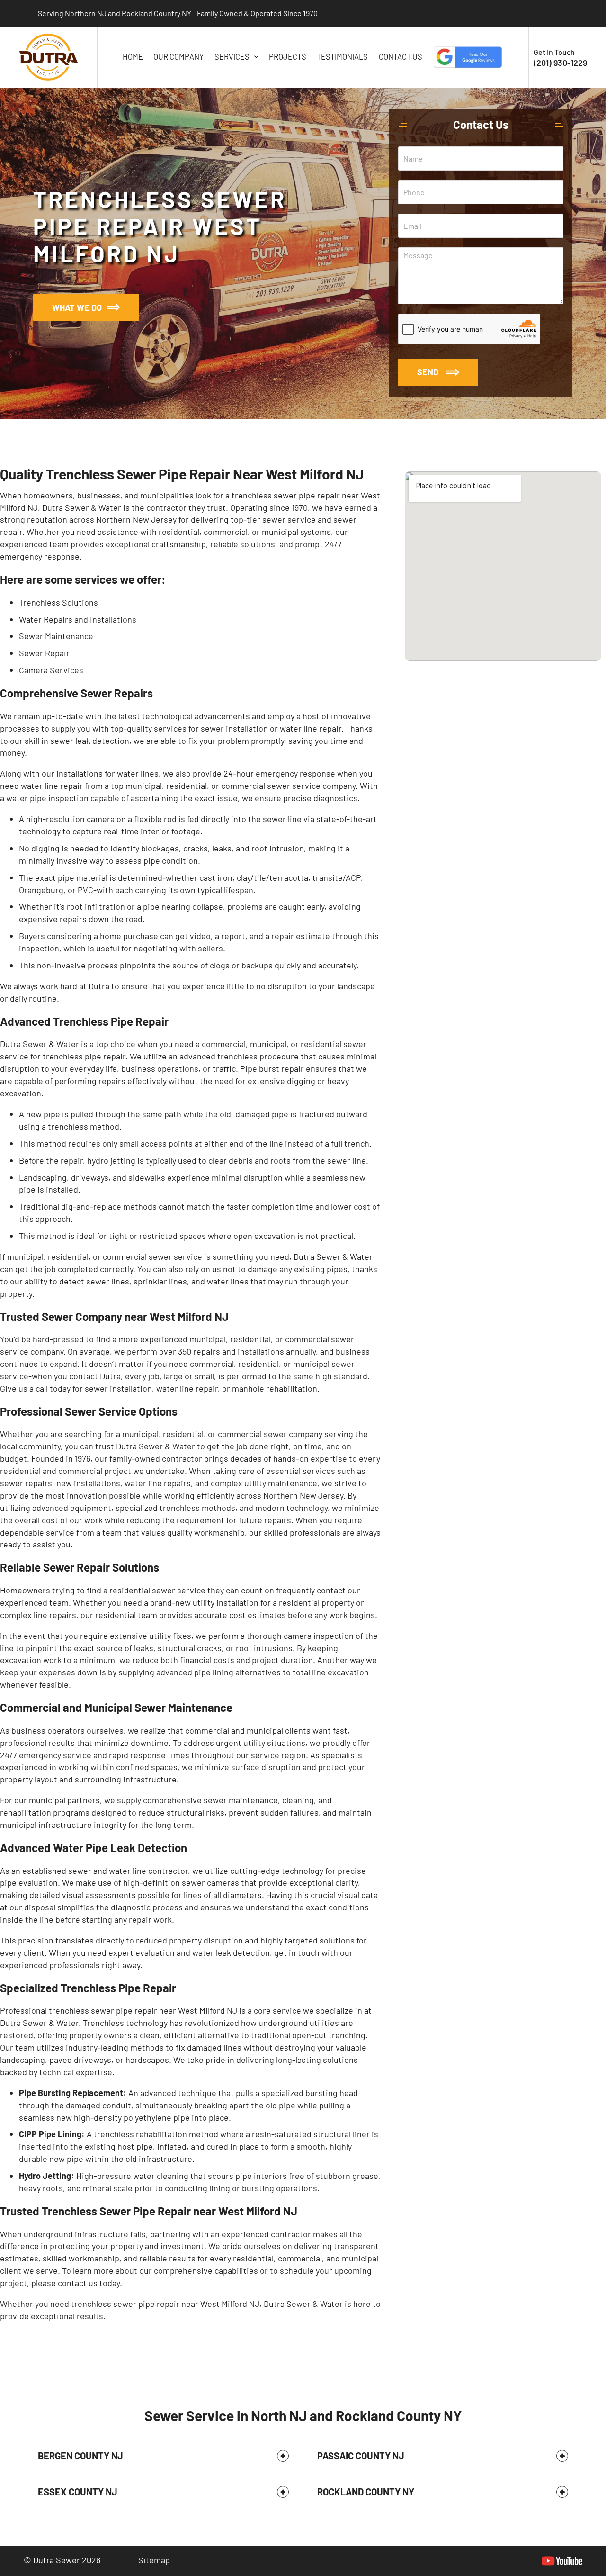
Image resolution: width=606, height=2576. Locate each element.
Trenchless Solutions (58, 602)
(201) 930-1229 (560, 63)
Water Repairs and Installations (78, 619)
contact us (78, 2283)
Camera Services (51, 670)
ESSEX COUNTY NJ (78, 2492)
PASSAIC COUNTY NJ (361, 2456)
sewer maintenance (241, 1800)
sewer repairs (26, 1483)
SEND (428, 372)
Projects (288, 57)
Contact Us (401, 57)
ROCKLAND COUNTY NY (366, 2492)
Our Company (178, 57)
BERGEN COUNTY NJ (80, 2456)
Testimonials (342, 57)
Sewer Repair (44, 653)
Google (468, 57)
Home (133, 57)
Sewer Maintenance (56, 636)
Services (232, 57)
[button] (163, 2458)
